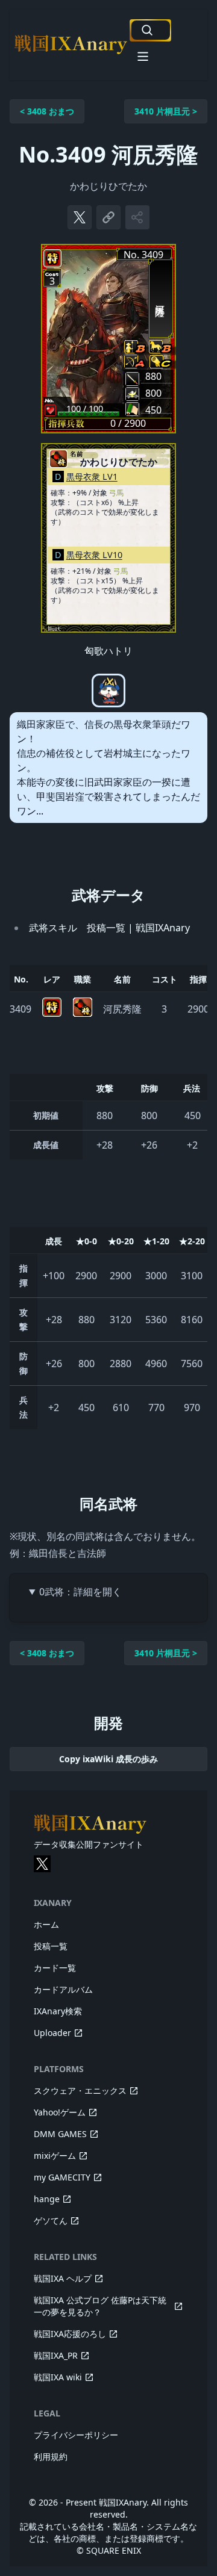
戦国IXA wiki (58, 2377)
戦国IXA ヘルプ (63, 2278)
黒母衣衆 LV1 (92, 476)
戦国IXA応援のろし (70, 2334)
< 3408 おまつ (47, 111)
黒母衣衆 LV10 (94, 555)
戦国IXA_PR (56, 2355)
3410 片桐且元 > (166, 111)
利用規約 (51, 2457)
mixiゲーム (55, 2155)
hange (47, 2199)
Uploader (52, 2033)
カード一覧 (55, 1968)
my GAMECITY (62, 2177)
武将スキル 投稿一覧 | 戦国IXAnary (109, 928)
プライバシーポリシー (76, 2435)
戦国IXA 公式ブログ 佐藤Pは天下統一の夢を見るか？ (100, 2306)
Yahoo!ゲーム (60, 2112)
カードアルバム (63, 1989)
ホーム (46, 1924)
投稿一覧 (51, 1946)
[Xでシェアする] (80, 217)
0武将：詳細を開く (80, 1592)
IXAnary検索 (58, 2011)
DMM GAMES (60, 2134)
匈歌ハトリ (108, 651)
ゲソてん (51, 2221)
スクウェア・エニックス (80, 2090)
